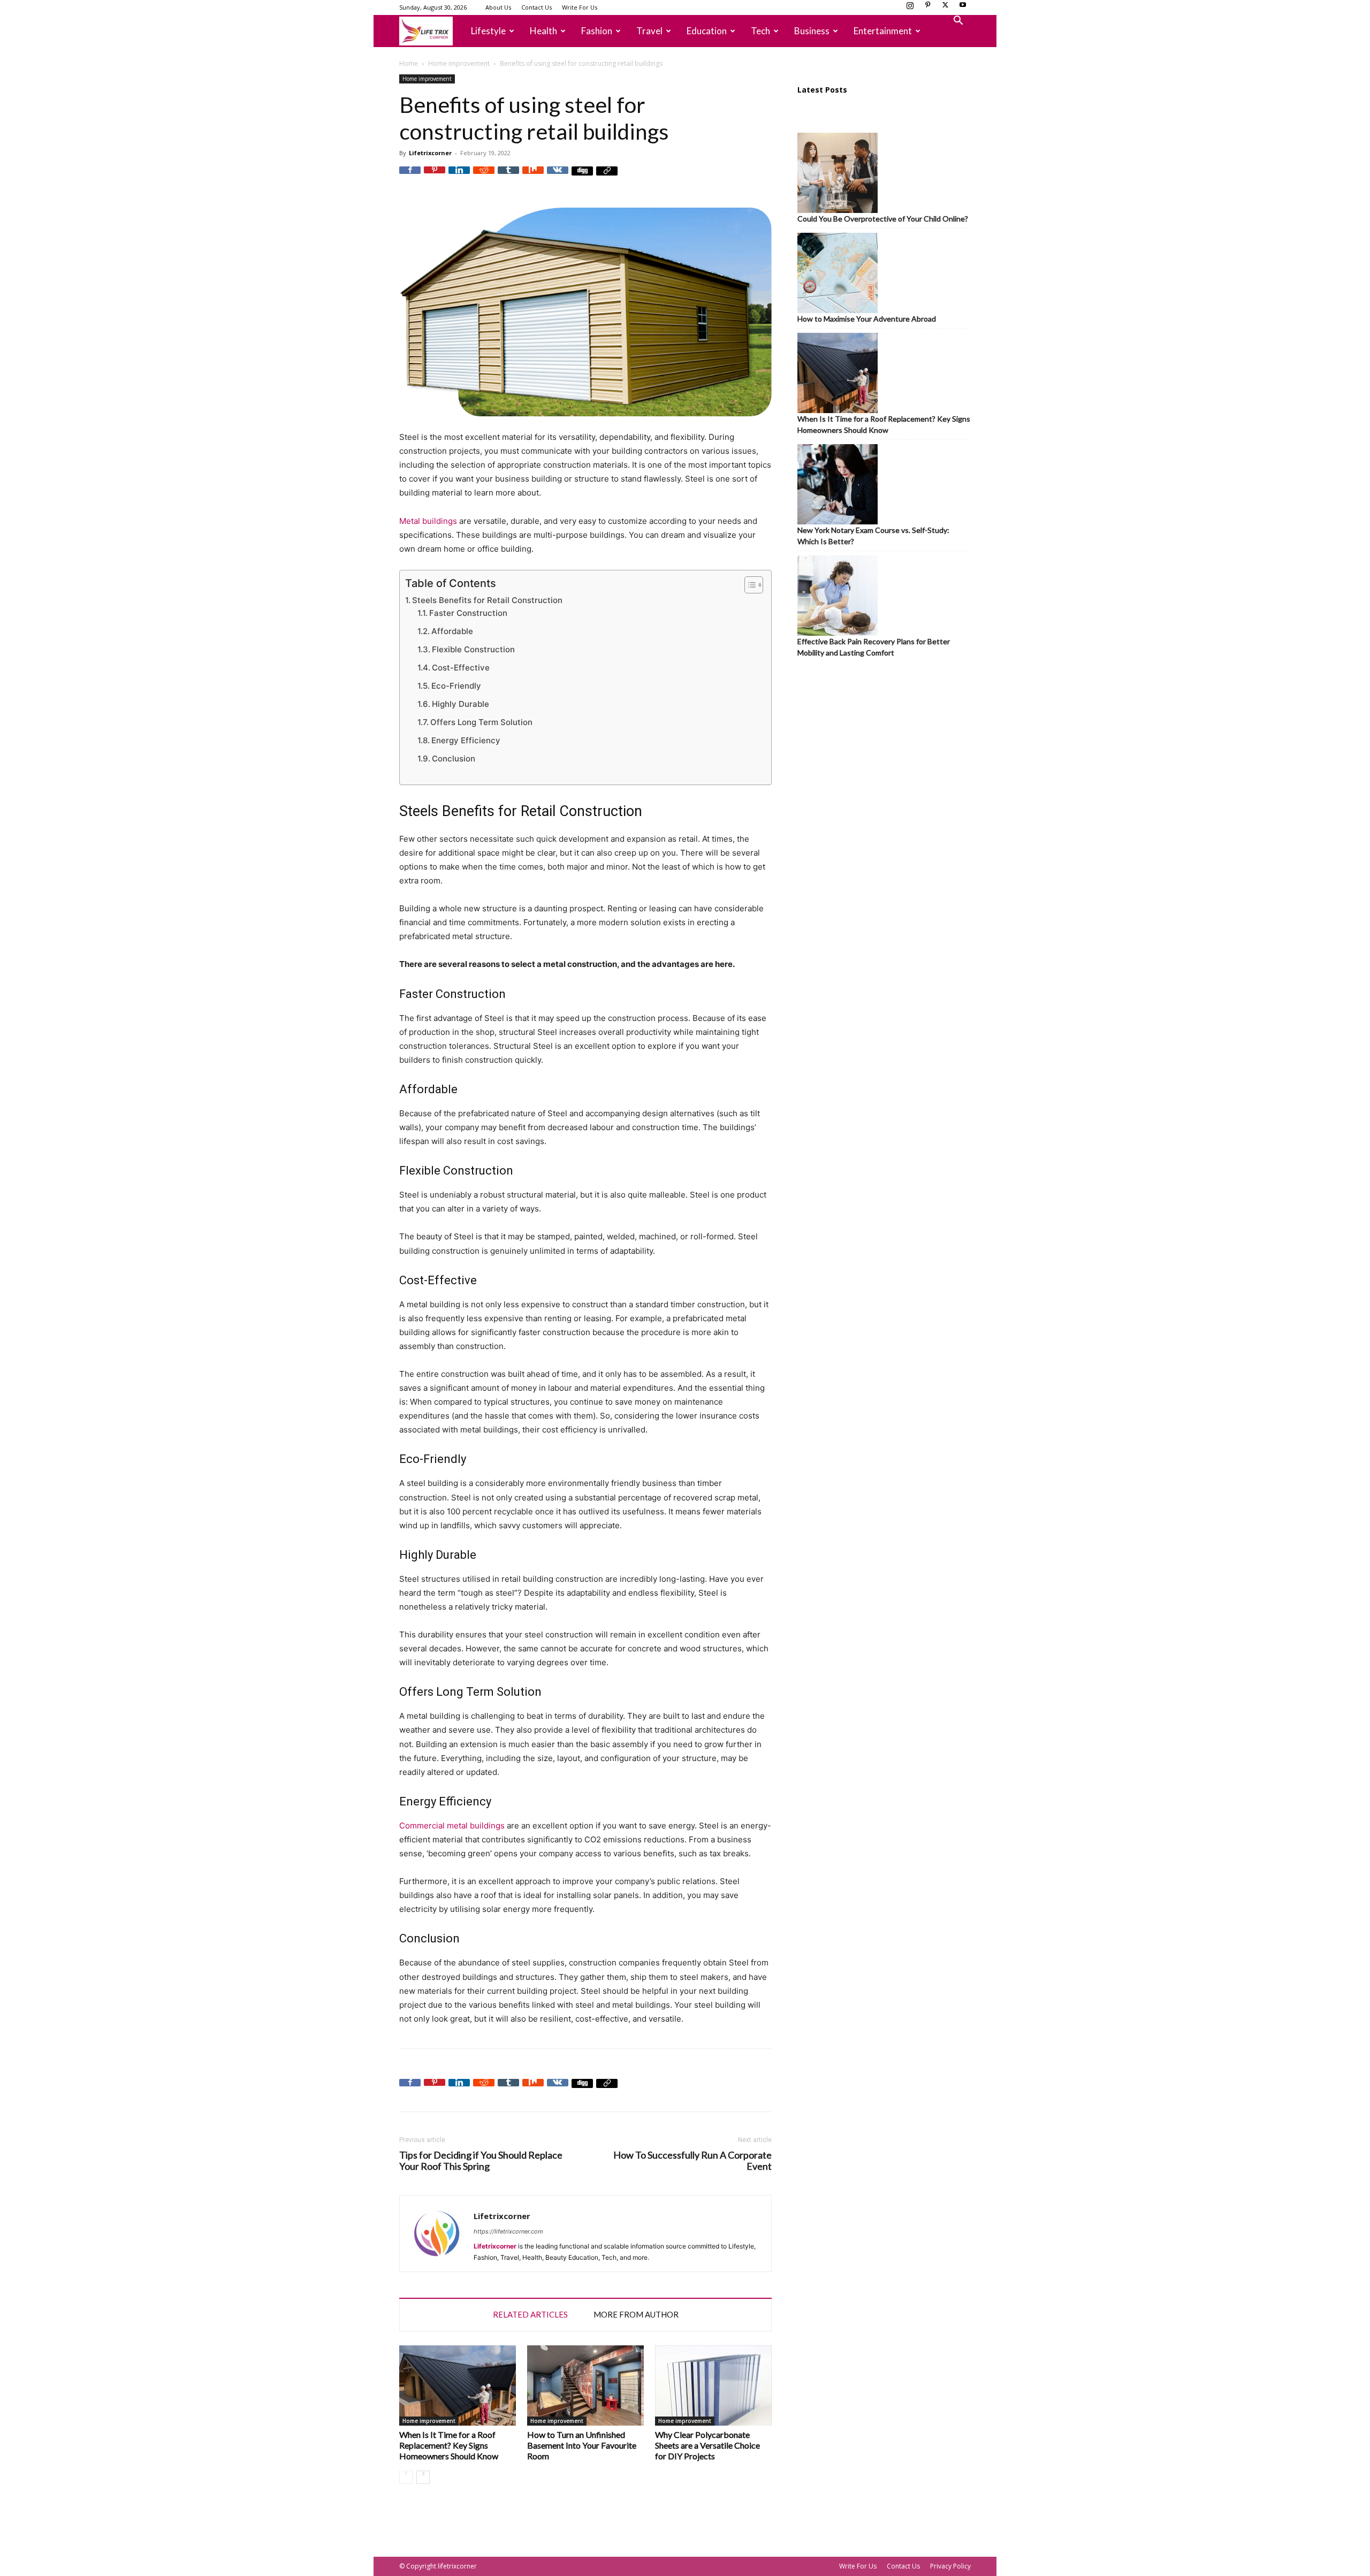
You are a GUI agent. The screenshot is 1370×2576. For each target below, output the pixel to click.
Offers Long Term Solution (481, 722)
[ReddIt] (484, 177)
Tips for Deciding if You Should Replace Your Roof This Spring (481, 2161)
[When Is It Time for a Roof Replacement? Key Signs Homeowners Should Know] (458, 2386)
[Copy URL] (607, 177)
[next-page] (423, 2477)
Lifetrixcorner (430, 153)
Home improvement (459, 63)
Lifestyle (488, 31)
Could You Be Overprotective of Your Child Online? (883, 219)
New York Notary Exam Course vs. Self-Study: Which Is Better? (873, 536)
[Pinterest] (927, 8)
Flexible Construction (473, 649)
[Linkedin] (459, 177)
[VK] (558, 177)
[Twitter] (945, 8)
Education (707, 31)
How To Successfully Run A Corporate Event (692, 2161)
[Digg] (582, 177)
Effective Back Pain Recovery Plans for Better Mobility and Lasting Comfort (874, 647)
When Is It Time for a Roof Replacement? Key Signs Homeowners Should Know (449, 2445)
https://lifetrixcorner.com (508, 2231)
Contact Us (536, 7)
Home (409, 63)
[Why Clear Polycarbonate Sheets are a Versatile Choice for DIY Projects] (713, 2386)
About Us (498, 7)
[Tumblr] (508, 177)
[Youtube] (963, 8)
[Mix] (533, 177)
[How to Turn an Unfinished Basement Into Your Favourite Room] (585, 2386)
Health (543, 31)
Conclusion (454, 759)
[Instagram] (910, 8)
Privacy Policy (950, 2566)
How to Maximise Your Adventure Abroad (867, 319)
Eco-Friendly (456, 686)
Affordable (452, 631)
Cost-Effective (461, 668)
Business (812, 31)
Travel (649, 31)
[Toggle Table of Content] (748, 585)
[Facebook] (410, 177)
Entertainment (883, 31)
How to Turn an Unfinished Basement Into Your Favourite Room (582, 2445)
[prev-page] (406, 2477)
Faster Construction (468, 613)
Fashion (597, 31)
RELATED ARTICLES (530, 2314)
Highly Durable (461, 704)
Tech (760, 31)
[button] (958, 22)
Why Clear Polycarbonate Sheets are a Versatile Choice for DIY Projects (707, 2445)
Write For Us (580, 7)
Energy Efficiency (466, 740)
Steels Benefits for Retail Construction (487, 600)
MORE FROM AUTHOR (636, 2314)
